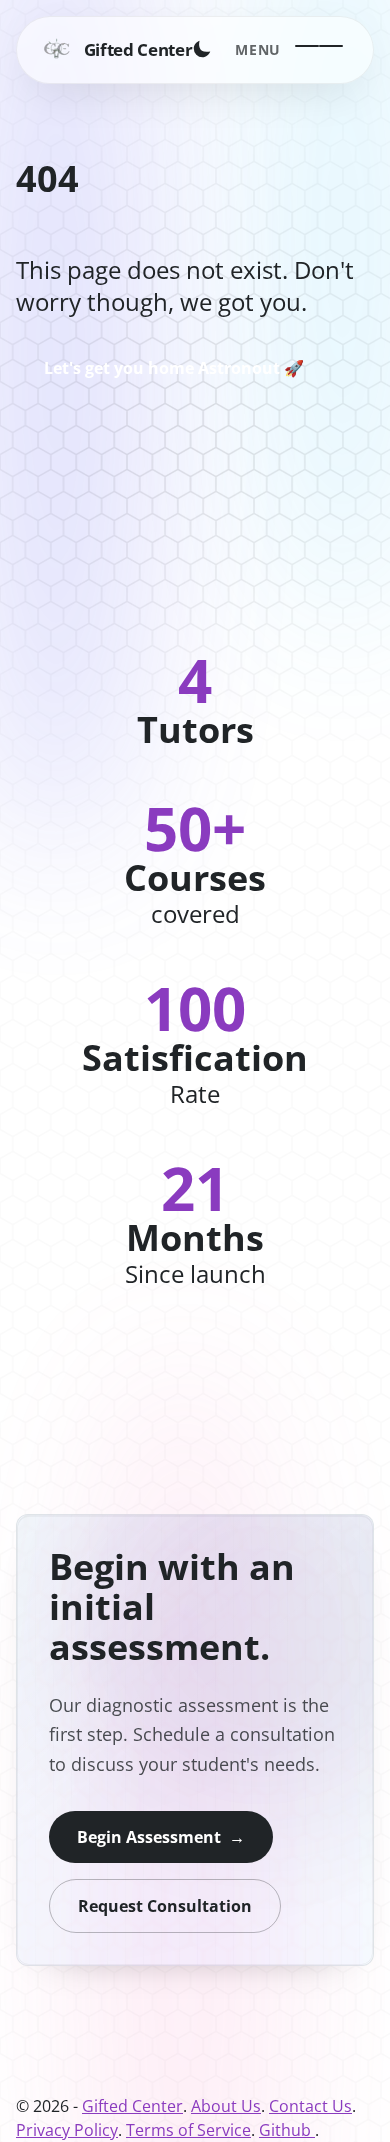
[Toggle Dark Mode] (202, 49)
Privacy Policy (67, 2130)
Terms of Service (188, 2130)
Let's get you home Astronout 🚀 (174, 368)
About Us (226, 2106)
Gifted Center (132, 2106)
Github (287, 2130)
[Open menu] (319, 49)
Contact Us (310, 2106)
